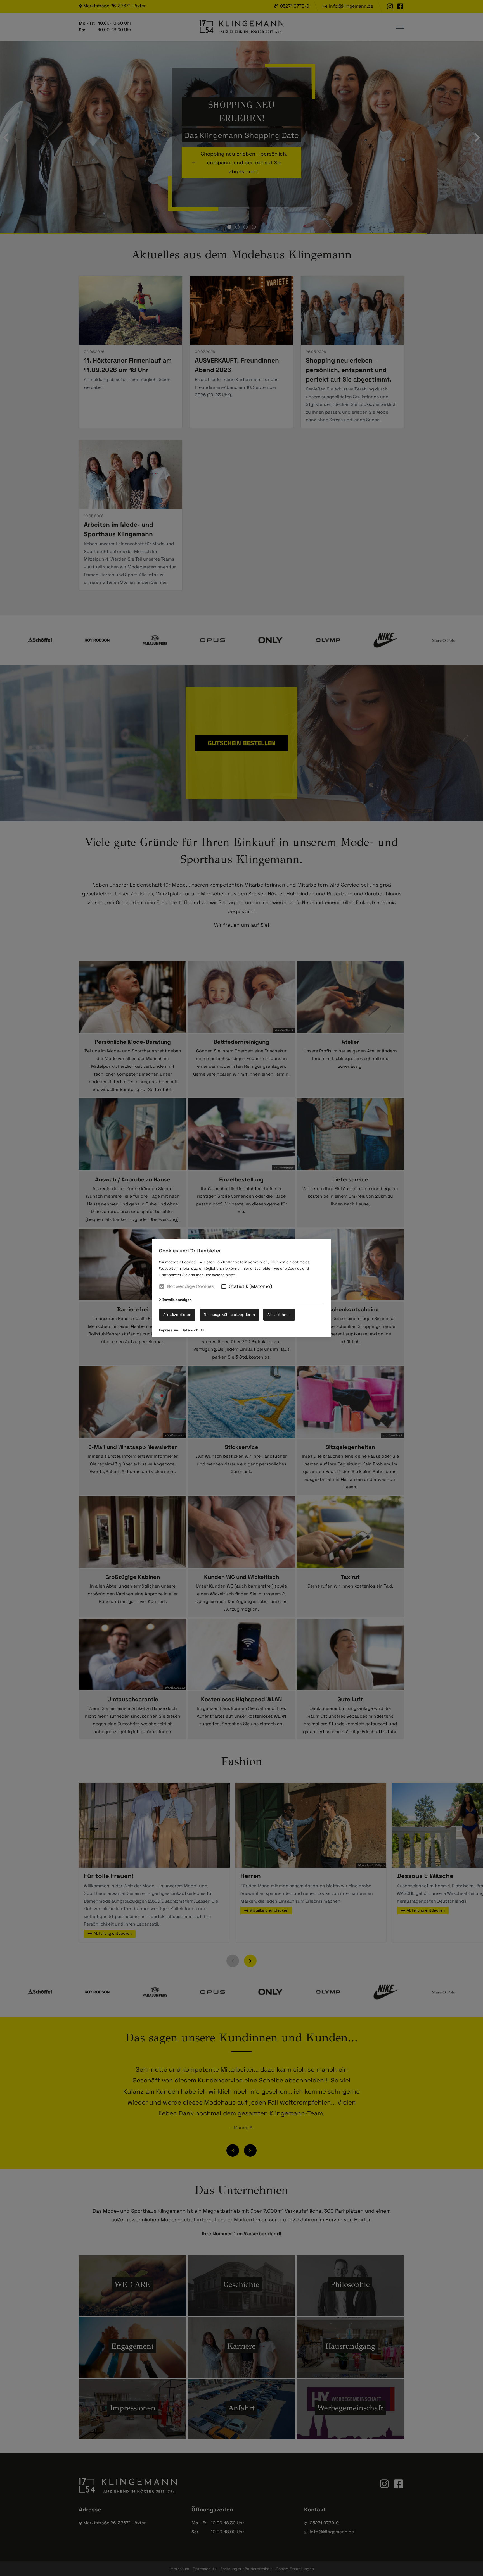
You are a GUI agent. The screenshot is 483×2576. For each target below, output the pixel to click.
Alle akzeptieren (177, 1314)
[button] (224, 1286)
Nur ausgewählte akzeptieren (229, 1314)
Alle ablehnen (279, 1314)
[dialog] (241, 1288)
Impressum (169, 1330)
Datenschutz (193, 1330)
